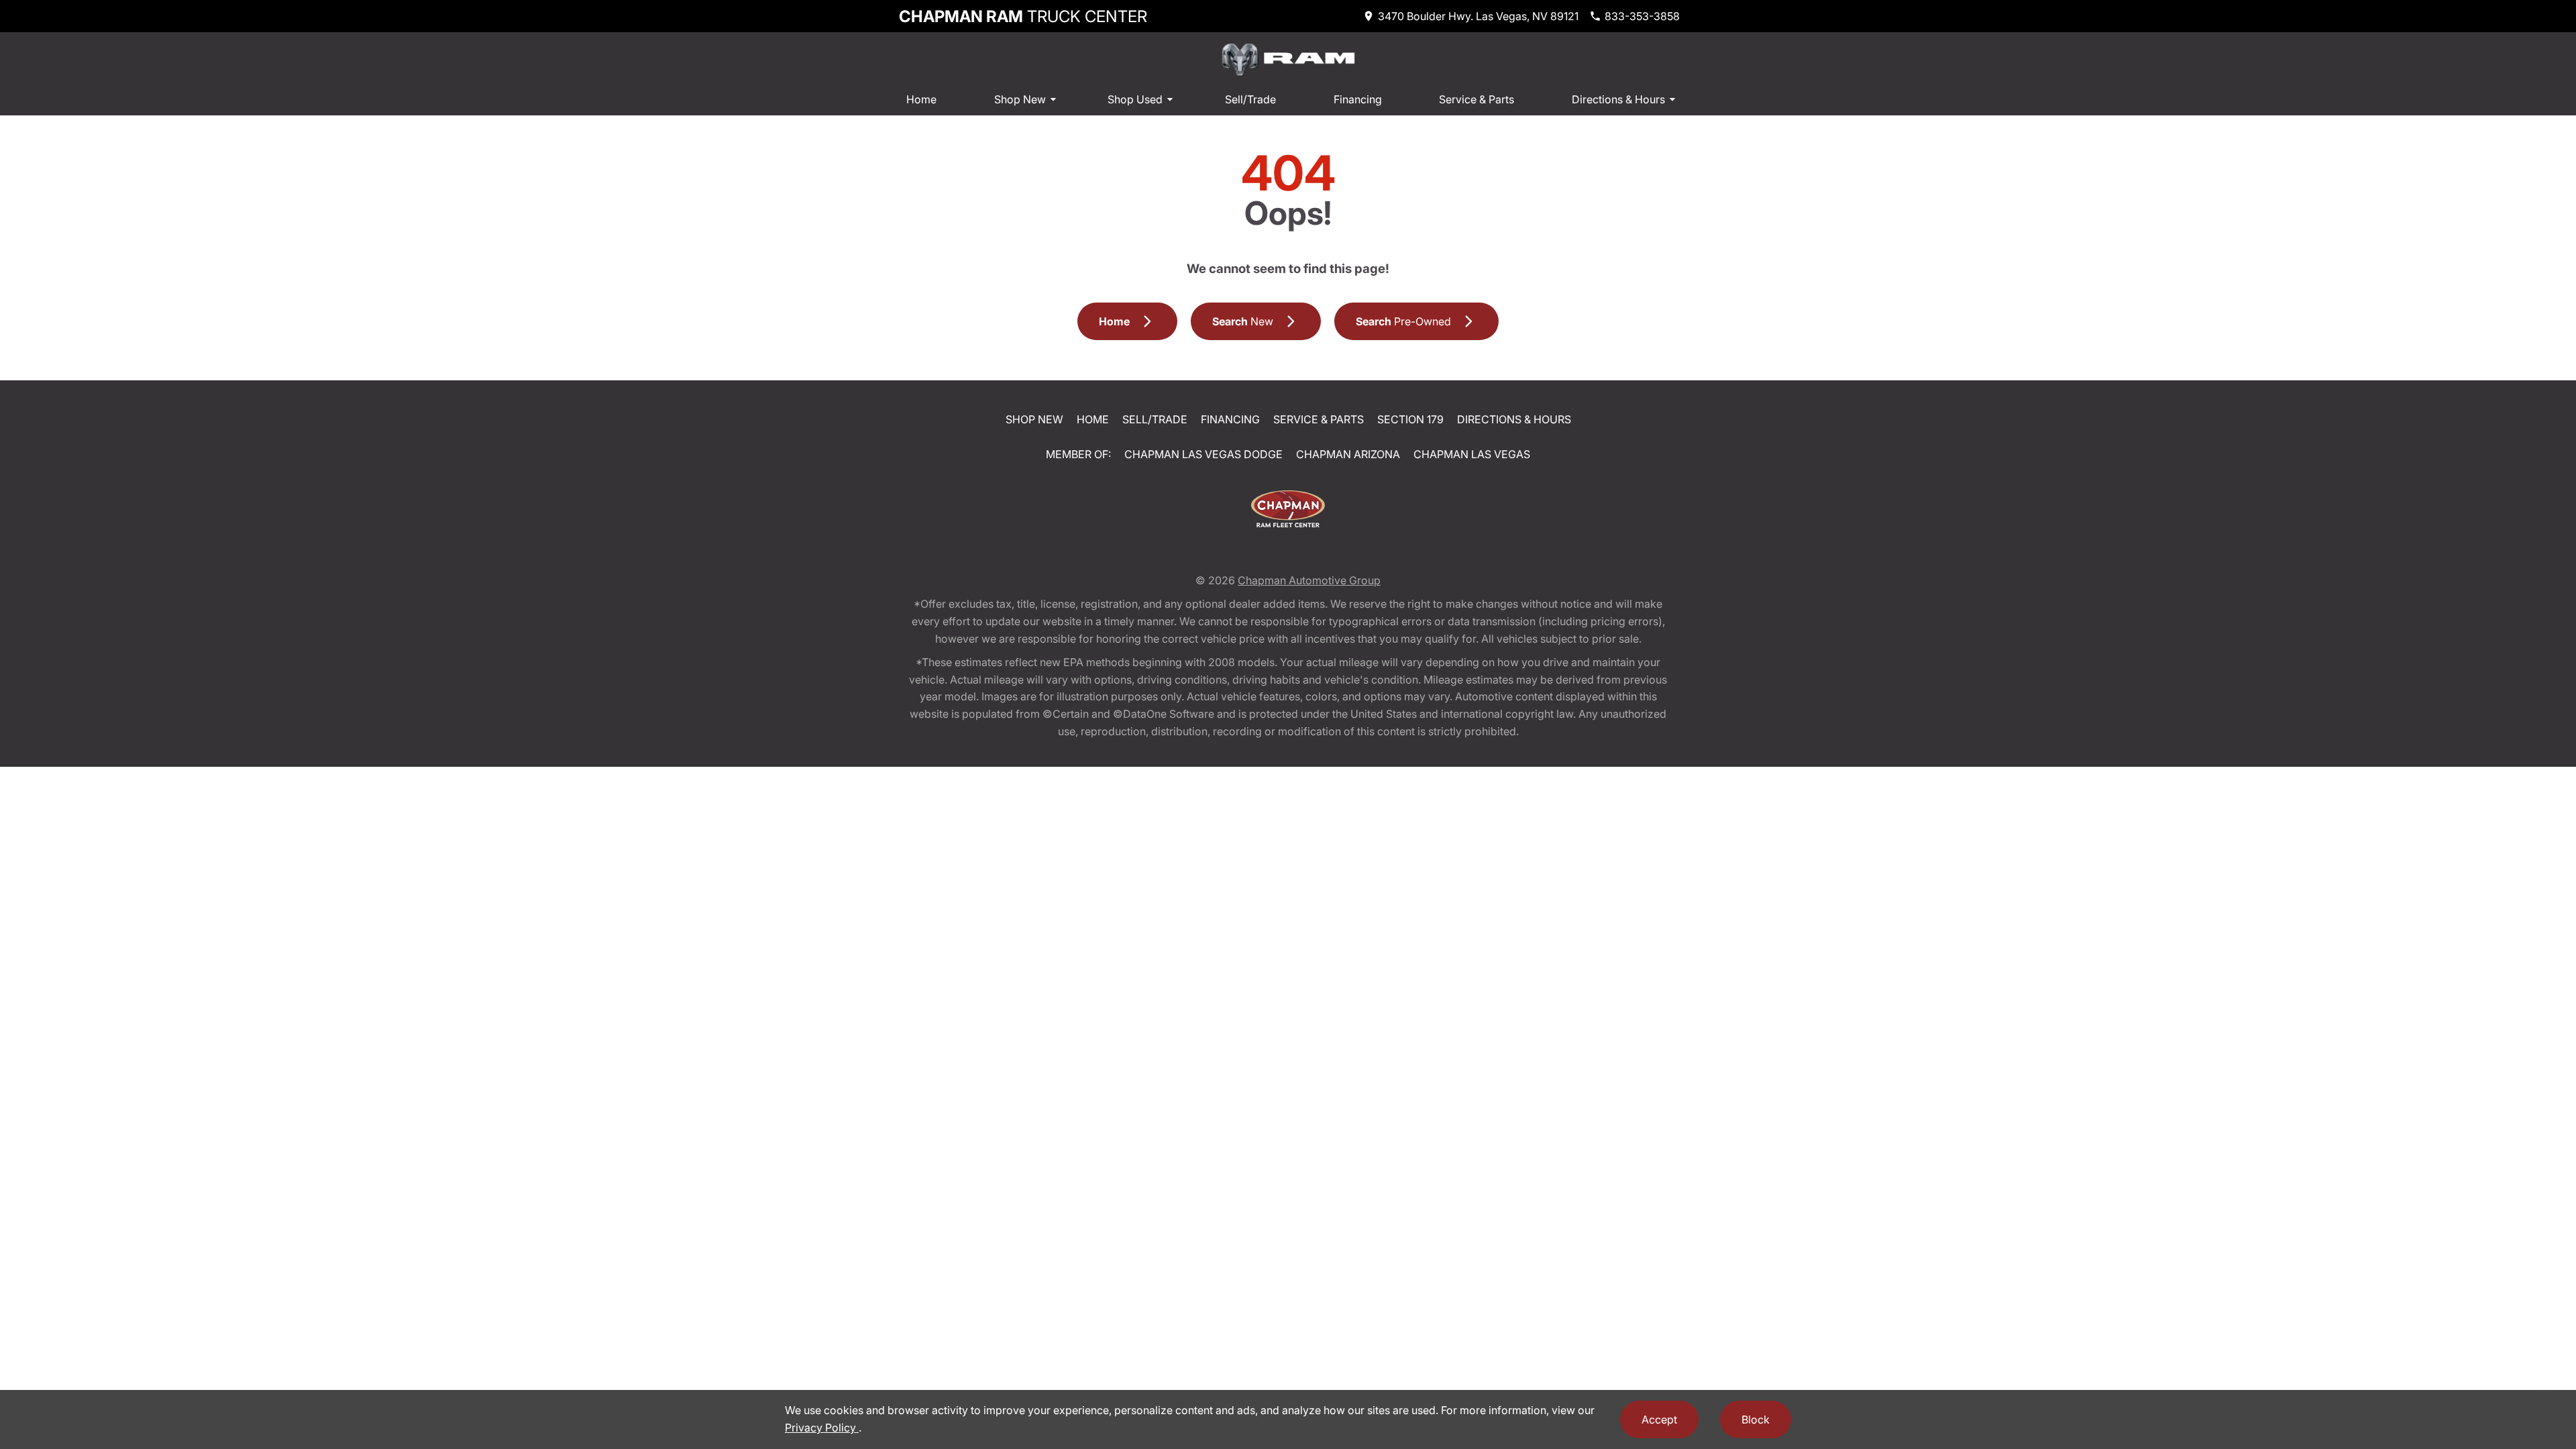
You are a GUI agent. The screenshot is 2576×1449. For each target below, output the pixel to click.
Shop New (1020, 99)
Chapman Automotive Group (1309, 580)
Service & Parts (1477, 99)
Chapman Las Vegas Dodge (1203, 454)
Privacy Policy (822, 1428)
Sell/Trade (1250, 99)
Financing (1358, 99)
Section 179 (1410, 419)
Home (921, 99)
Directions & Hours (1618, 99)
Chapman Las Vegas (1472, 454)
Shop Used (1135, 99)
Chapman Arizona (1348, 454)
